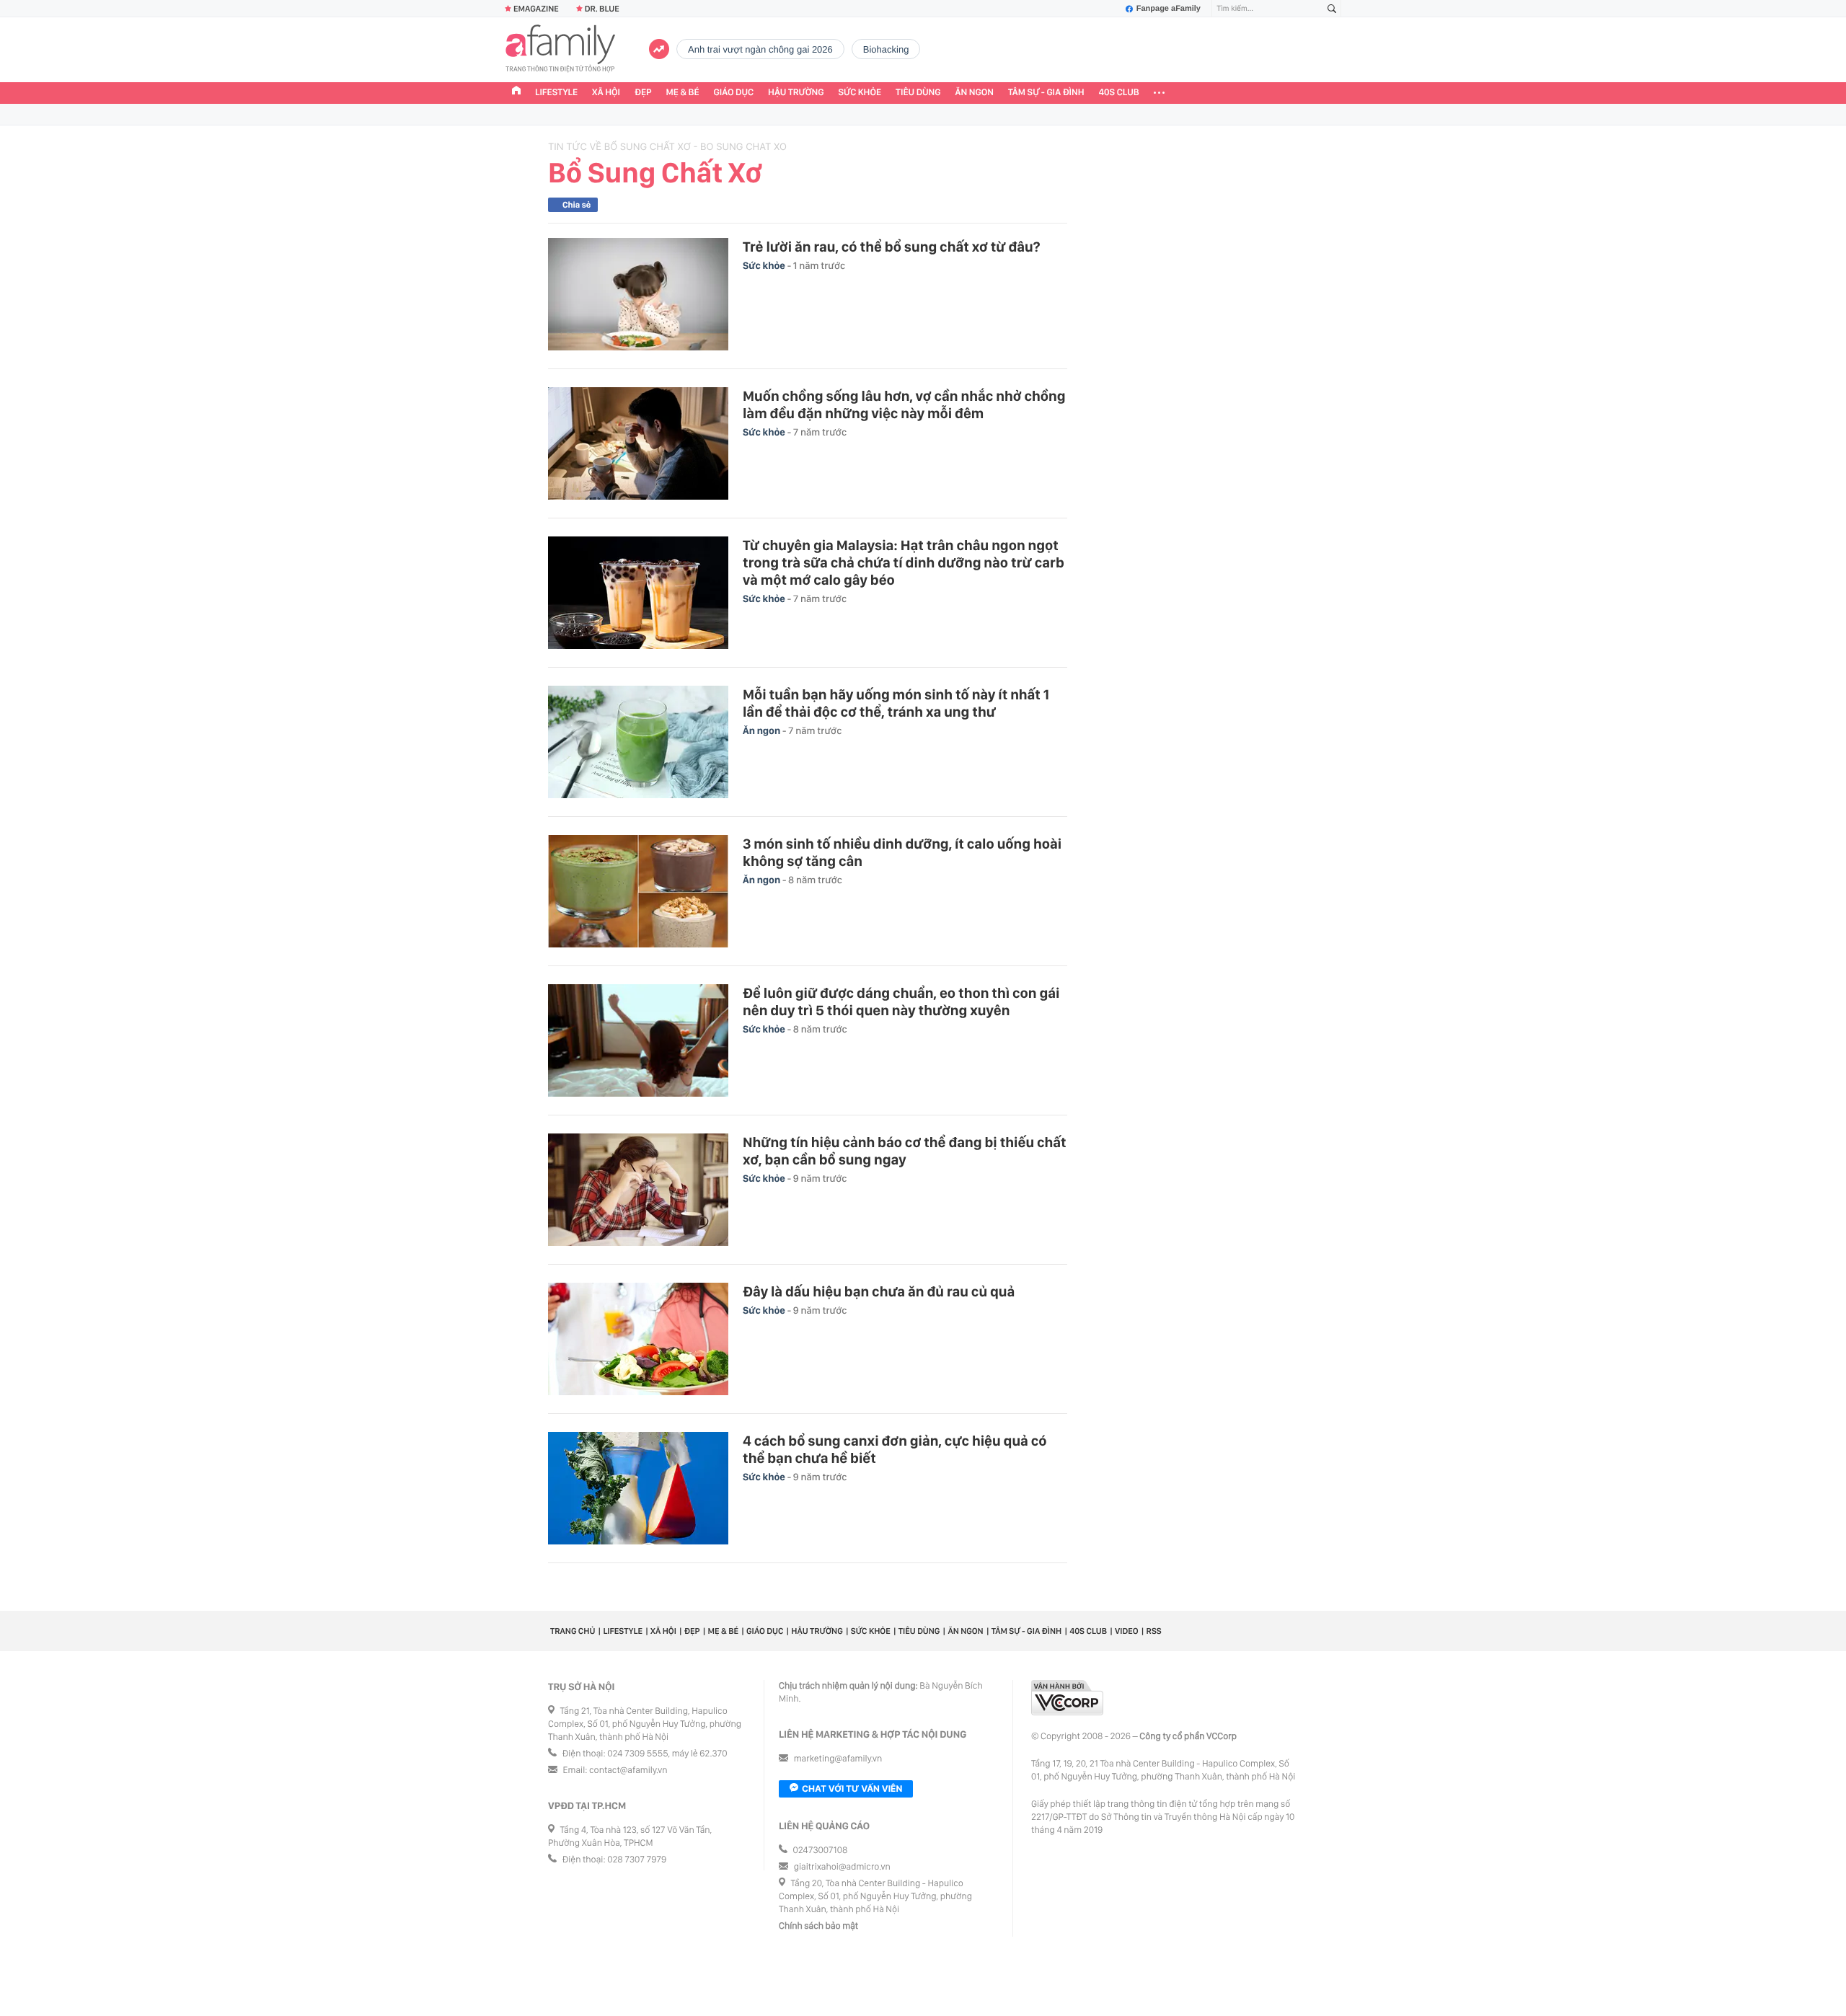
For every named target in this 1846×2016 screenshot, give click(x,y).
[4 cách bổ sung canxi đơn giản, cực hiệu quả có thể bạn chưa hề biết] (638, 1488)
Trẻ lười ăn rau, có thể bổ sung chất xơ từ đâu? (891, 247)
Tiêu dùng (918, 93)
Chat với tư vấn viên (852, 1789)
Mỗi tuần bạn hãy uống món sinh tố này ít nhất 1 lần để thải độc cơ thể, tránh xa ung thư (896, 703)
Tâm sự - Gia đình (1046, 93)
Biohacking (886, 49)
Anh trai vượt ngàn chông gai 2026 (760, 49)
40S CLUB (1119, 93)
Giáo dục (734, 93)
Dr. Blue (602, 9)
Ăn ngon (975, 93)
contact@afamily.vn (628, 1770)
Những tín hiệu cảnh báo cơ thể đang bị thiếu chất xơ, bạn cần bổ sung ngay (905, 1151)
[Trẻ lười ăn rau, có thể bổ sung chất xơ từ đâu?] (638, 294)
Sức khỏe (860, 93)
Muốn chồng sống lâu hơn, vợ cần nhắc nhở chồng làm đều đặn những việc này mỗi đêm (904, 404)
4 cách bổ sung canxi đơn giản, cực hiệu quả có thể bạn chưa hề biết (895, 1449)
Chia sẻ (577, 205)
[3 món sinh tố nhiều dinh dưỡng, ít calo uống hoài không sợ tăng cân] (638, 891)
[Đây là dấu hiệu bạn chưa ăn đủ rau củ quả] (638, 1339)
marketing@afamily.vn (838, 1759)
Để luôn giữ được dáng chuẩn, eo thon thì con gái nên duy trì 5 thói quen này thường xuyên (901, 1002)
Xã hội (606, 93)
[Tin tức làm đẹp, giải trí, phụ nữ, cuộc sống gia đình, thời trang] (560, 50)
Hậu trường (796, 93)
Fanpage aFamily (1169, 9)
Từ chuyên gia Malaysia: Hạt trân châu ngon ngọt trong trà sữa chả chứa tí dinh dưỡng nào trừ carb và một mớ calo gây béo (904, 562)
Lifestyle (556, 93)
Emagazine (536, 9)
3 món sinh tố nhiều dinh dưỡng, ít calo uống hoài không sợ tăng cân (902, 852)
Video (1127, 1631)
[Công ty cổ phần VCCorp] (1067, 1698)
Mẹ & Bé (683, 93)
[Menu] (1159, 93)
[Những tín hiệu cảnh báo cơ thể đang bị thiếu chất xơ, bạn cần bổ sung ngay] (638, 1190)
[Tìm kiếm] (1332, 9)
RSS (1154, 1631)
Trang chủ (573, 1631)
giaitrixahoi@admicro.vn (842, 1867)
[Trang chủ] (516, 92)
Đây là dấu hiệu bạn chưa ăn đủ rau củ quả (879, 1291)
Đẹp (643, 93)
